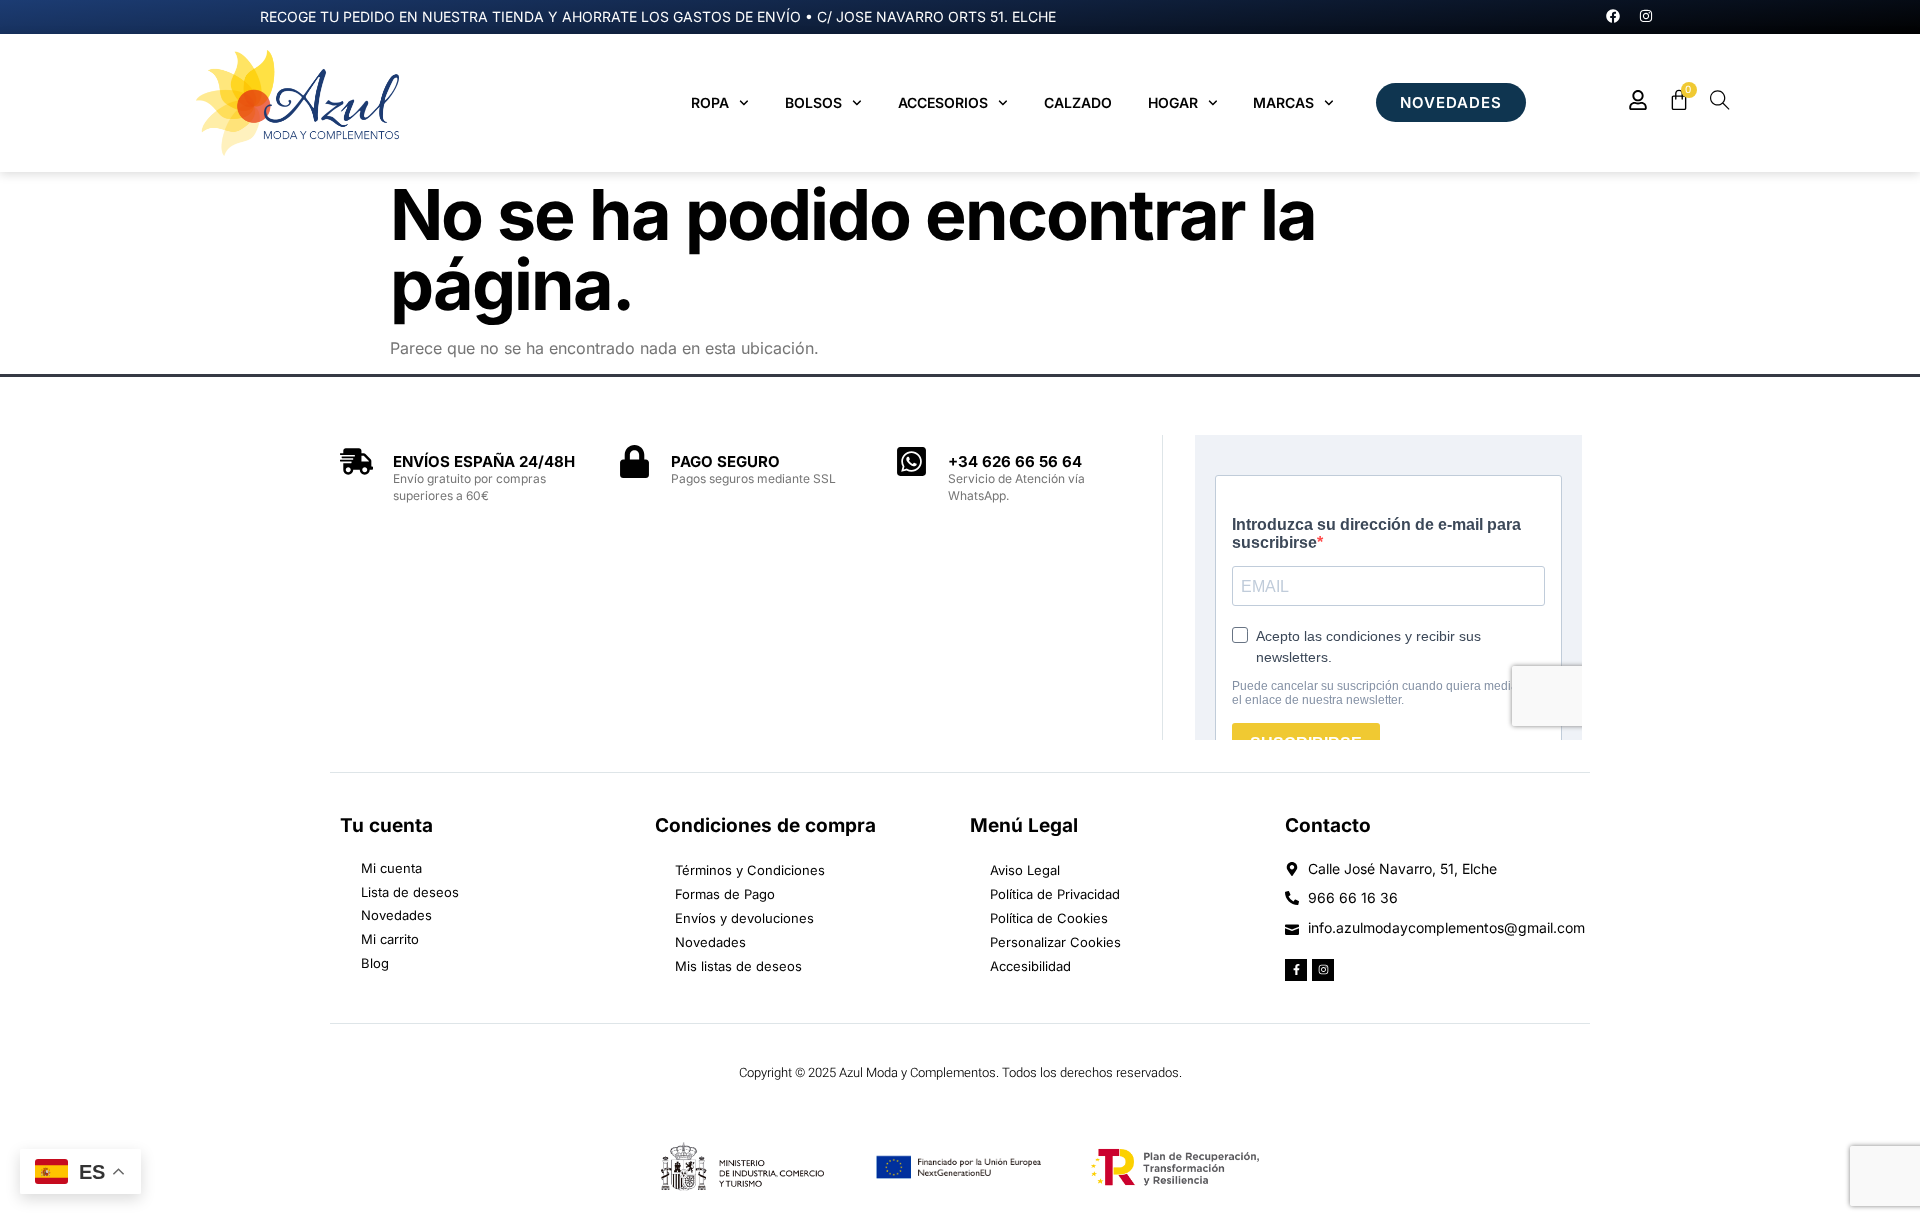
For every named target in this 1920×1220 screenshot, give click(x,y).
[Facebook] (1613, 16)
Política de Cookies (1049, 918)
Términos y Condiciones (750, 870)
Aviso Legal (1025, 870)
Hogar (1173, 102)
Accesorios (943, 102)
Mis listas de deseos (738, 966)
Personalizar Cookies (1055, 942)
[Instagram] (1646, 16)
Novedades (710, 942)
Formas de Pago (725, 894)
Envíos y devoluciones (744, 918)
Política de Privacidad (1055, 894)
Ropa (710, 102)
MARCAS (1283, 102)
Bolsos (813, 102)
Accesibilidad (1030, 966)
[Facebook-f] (1296, 970)
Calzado (1078, 102)
